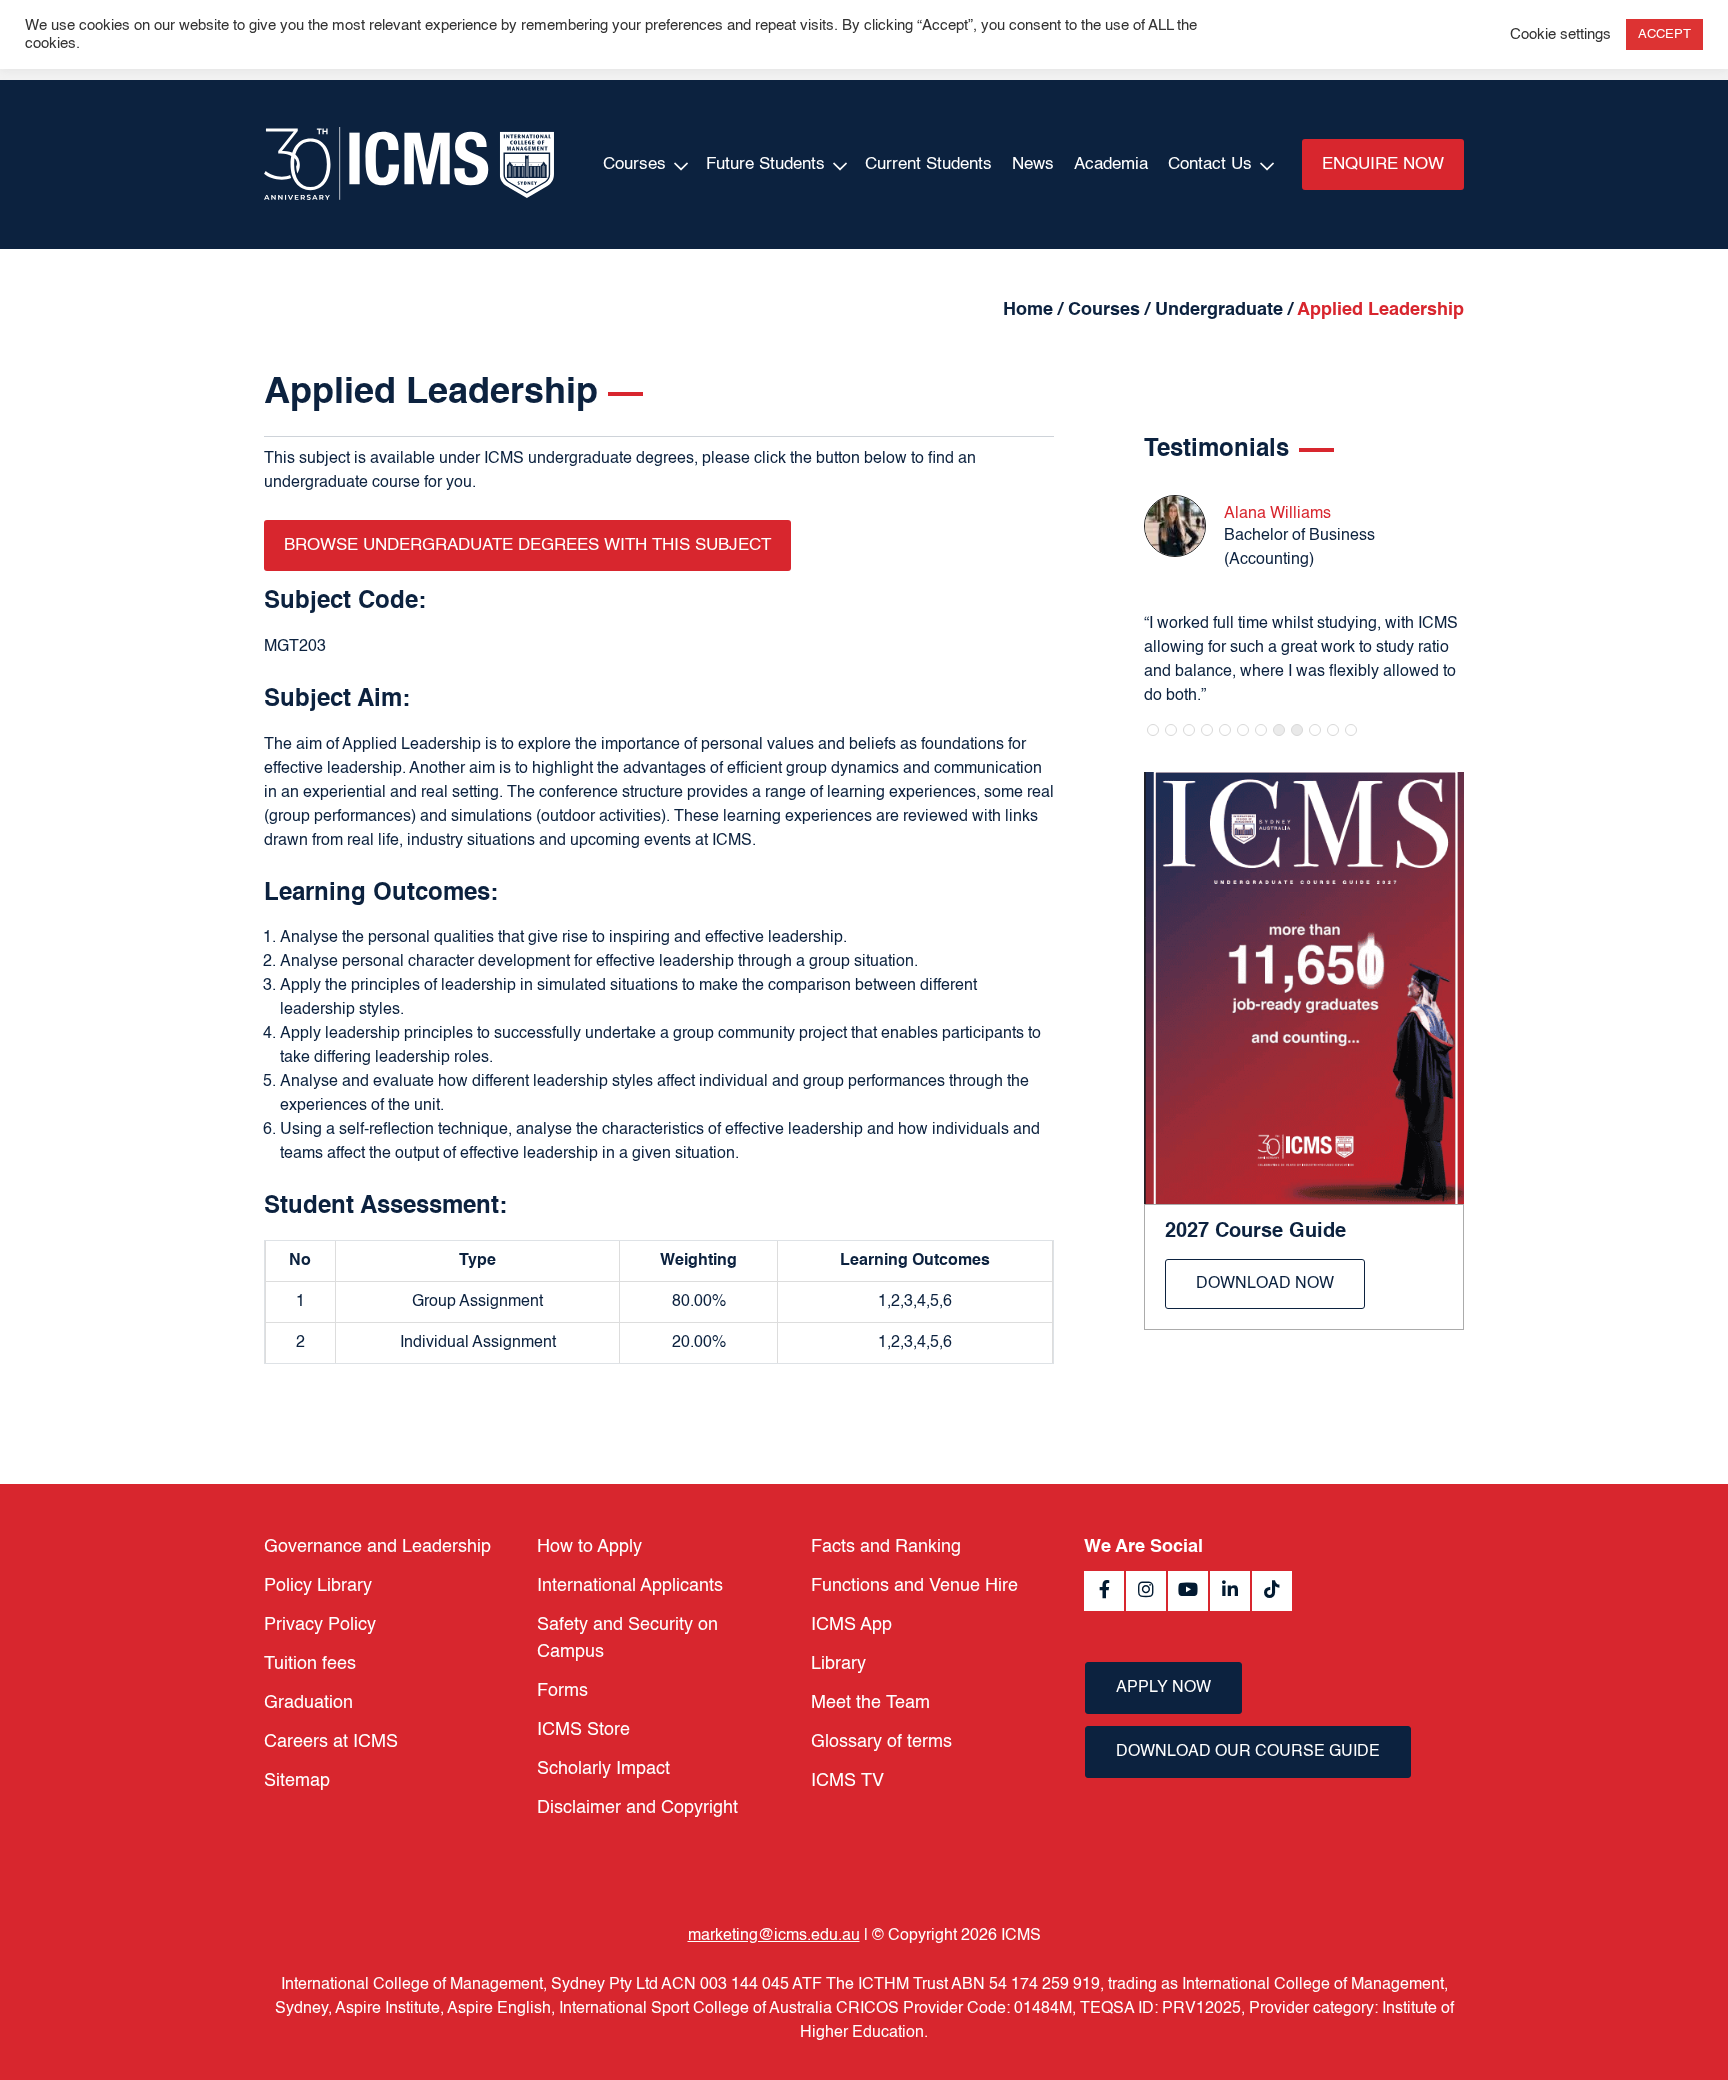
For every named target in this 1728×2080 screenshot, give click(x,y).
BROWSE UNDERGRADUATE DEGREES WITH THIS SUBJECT (527, 545)
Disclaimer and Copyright (637, 1808)
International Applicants (630, 1586)
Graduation (308, 1703)
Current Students (928, 164)
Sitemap (297, 1781)
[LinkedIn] (1230, 1591)
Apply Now (1163, 1688)
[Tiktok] (1272, 1591)
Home (1028, 310)
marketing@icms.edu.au (774, 1936)
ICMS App (851, 1625)
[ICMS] (409, 164)
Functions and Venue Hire (914, 1586)
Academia (1111, 164)
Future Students (765, 164)
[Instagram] (1146, 1591)
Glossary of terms (881, 1742)
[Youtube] (1188, 1591)
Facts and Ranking (886, 1547)
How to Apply (589, 1547)
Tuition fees (310, 1664)
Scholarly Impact (603, 1769)
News (1033, 164)
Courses (634, 164)
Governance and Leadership (377, 1547)
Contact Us (1210, 164)
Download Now (1265, 1284)
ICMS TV (847, 1781)
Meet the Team (870, 1703)
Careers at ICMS (331, 1742)
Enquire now (1383, 164)
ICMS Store (583, 1730)
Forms (562, 1691)
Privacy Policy (320, 1625)
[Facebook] (1104, 1591)
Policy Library (318, 1586)
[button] (1153, 730)
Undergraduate (1219, 310)
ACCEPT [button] (1664, 34)
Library (838, 1664)
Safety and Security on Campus (627, 1638)
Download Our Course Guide (1248, 1752)
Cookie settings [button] (1560, 35)
